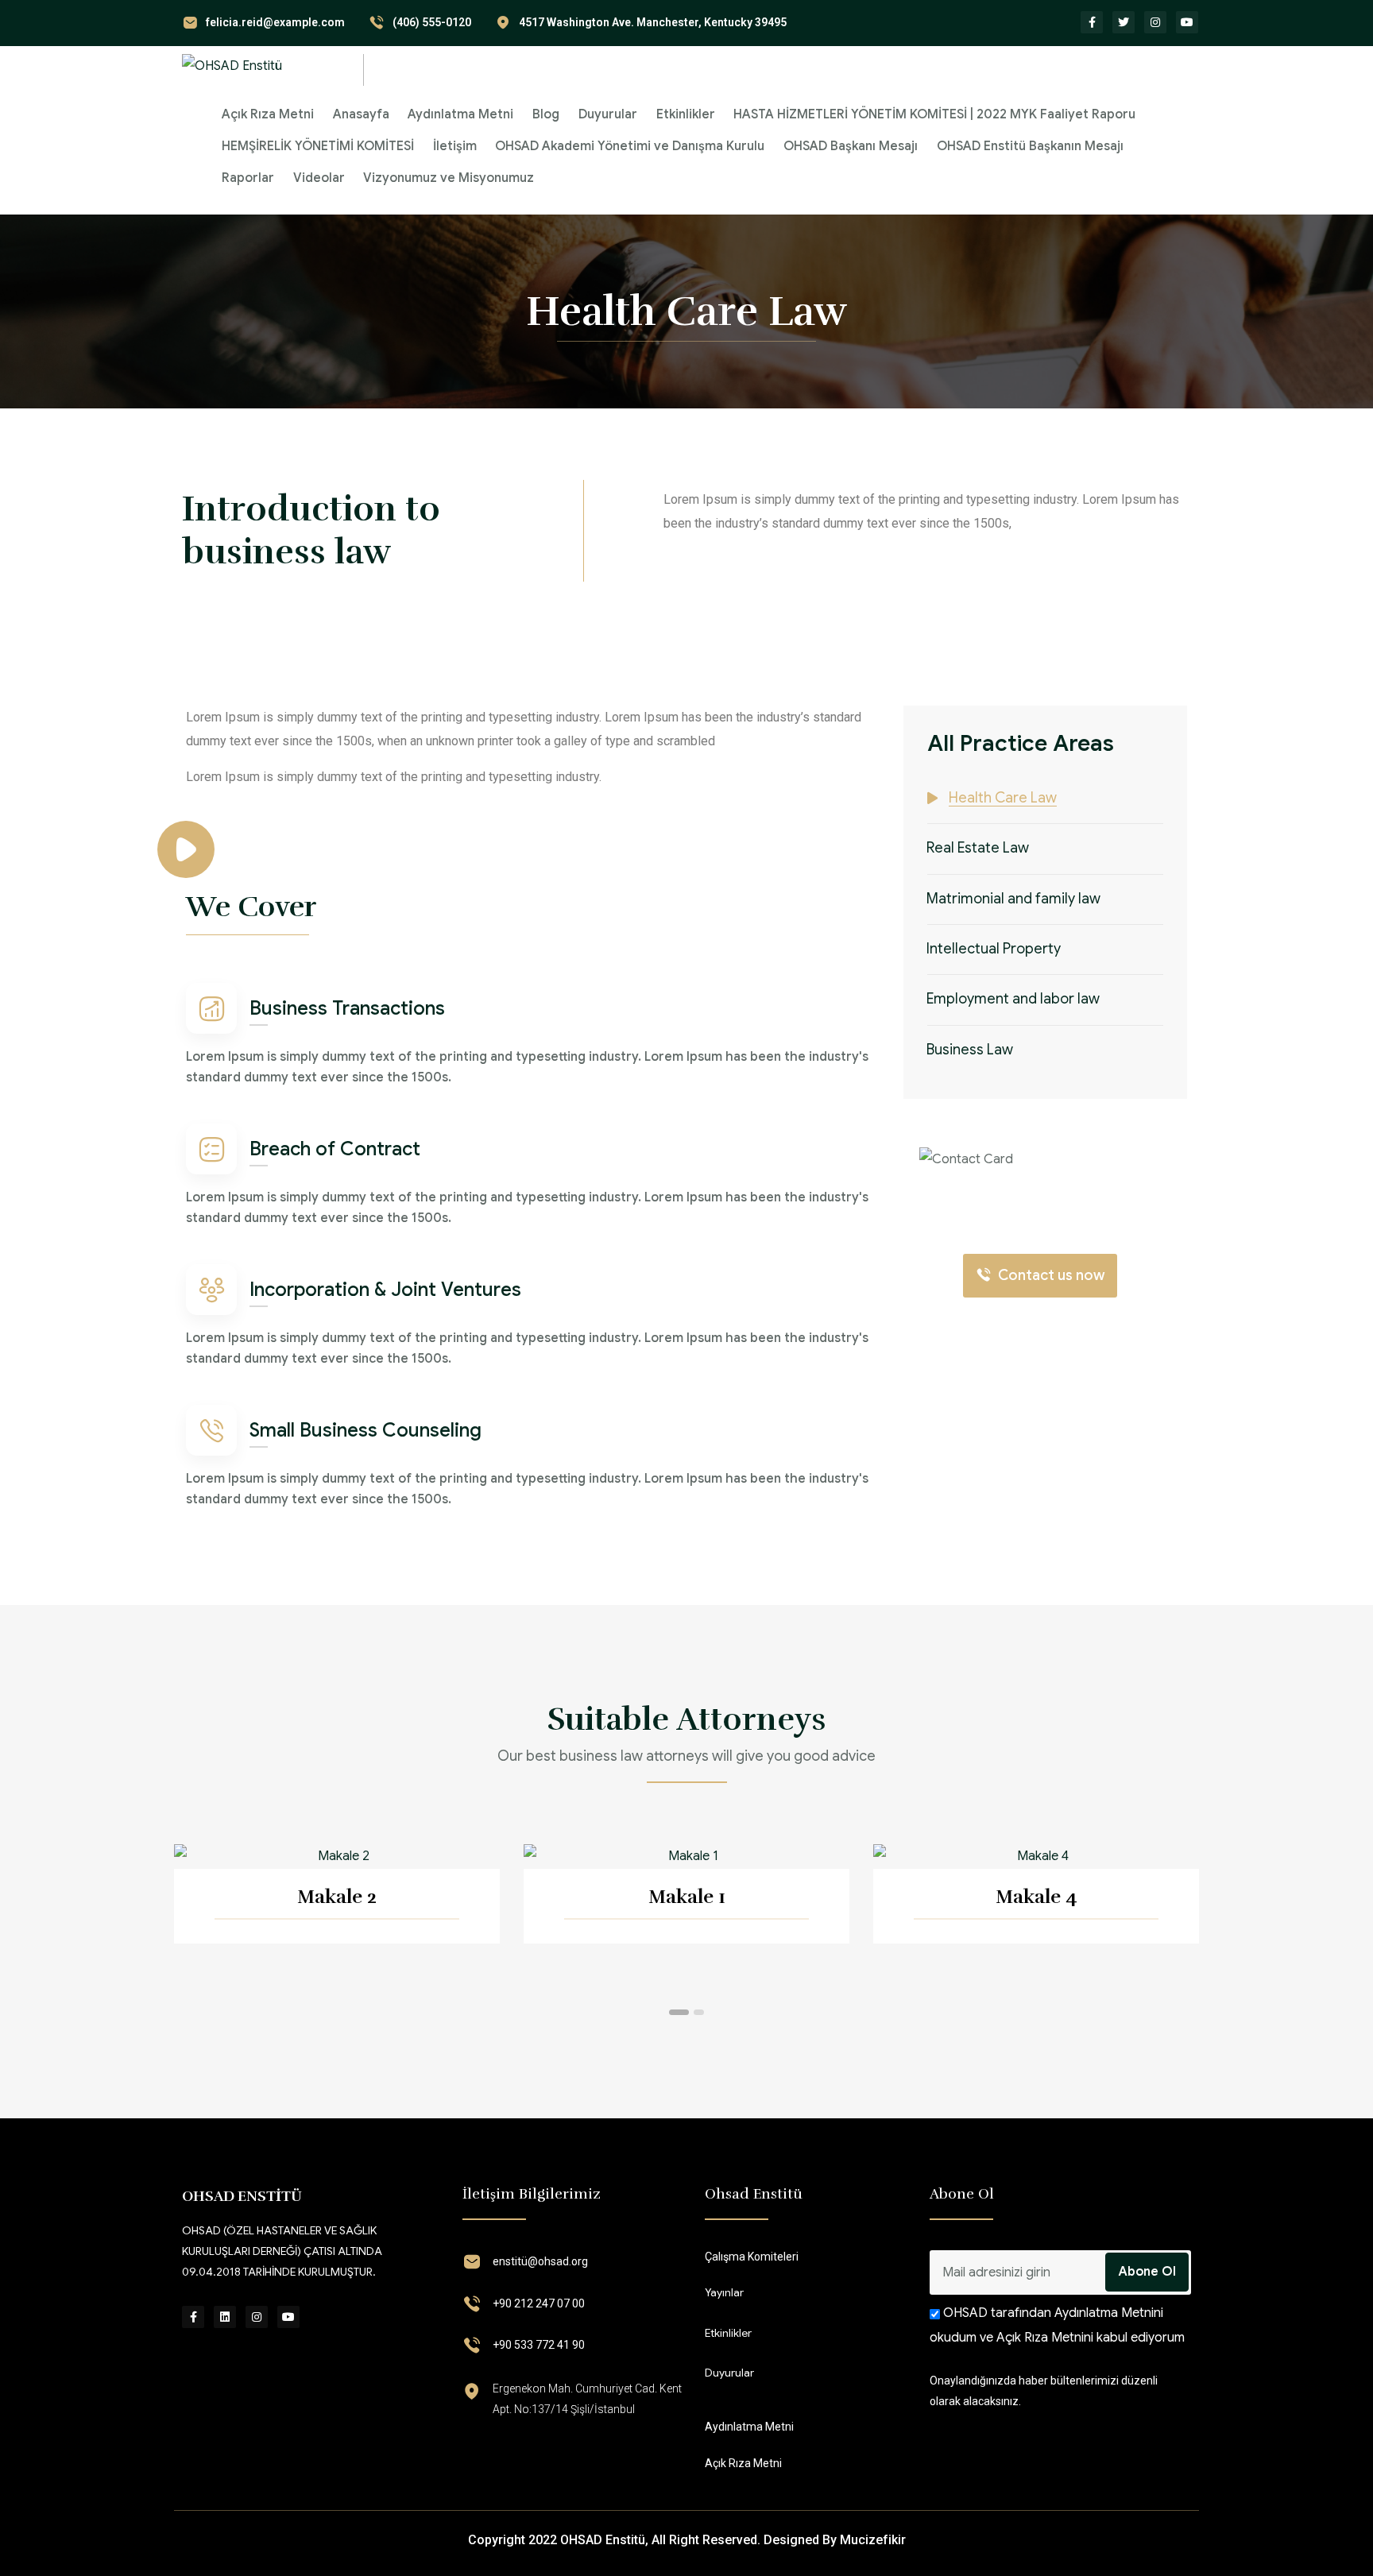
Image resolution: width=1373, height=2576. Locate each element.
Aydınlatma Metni (460, 114)
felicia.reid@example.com (275, 22)
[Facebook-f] (1092, 22)
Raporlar (248, 178)
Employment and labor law (1013, 999)
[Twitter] (1124, 22)
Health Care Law (1003, 798)
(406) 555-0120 (432, 22)
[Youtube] (1187, 22)
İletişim (455, 146)
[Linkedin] (225, 2317)
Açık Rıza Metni (268, 114)
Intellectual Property (994, 949)
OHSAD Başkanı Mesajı (851, 146)
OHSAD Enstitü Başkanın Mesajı (1030, 146)
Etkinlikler (686, 114)
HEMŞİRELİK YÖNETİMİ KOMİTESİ (318, 146)
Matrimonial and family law (1013, 898)
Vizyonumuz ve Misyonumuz (449, 178)
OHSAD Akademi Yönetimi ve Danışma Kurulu (630, 146)
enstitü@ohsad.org (540, 2261)
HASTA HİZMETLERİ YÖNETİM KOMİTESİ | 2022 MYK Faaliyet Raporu (934, 114)
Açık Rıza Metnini (1045, 2338)
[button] (679, 2012)
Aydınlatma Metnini (1107, 2313)
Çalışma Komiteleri (752, 2257)
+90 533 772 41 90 (539, 2345)
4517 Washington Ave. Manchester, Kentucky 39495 (653, 22)
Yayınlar (724, 2292)
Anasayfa (361, 114)
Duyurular (608, 114)
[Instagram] (1155, 22)
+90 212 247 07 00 (539, 2303)
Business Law (970, 1050)
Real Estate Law (978, 848)
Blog (546, 114)
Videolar (319, 178)
